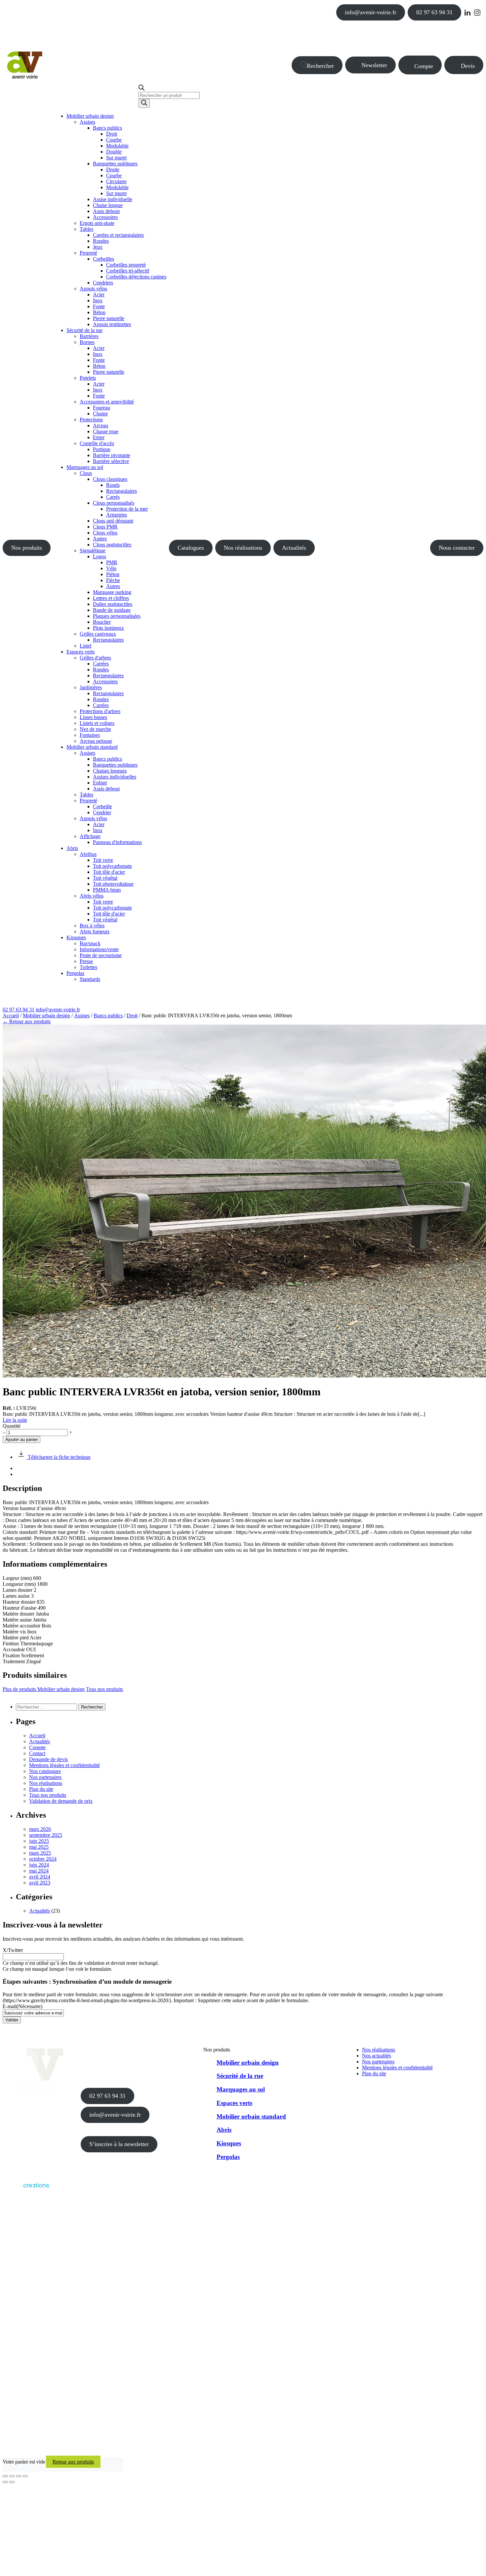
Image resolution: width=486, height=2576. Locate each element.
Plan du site (41, 1789)
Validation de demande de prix (61, 1801)
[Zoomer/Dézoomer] (5, 2476)
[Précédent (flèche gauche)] (5, 2482)
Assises (82, 1015)
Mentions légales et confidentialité (64, 1765)
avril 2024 (40, 1877)
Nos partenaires (45, 1777)
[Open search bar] (142, 89)
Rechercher (320, 66)
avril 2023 (40, 1883)
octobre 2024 (43, 1859)
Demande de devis (48, 1759)
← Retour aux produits (27, 1021)
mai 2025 (39, 1847)
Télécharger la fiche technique (59, 1457)
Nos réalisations (243, 548)
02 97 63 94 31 (434, 12)
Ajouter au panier (21, 1439)
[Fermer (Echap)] (25, 2476)
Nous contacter (457, 548)
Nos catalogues (45, 1771)
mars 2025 (40, 1853)
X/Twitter (13, 1950)
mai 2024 (39, 1871)
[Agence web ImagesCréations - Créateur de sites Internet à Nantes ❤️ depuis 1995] (26, 2189)
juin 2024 (39, 1865)
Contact (37, 1753)
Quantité (12, 1426)
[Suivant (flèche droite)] (12, 2482)
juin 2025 (39, 1841)
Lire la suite (15, 1420)
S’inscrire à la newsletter (119, 2144)
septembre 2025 (46, 1835)
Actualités (294, 548)
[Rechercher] (144, 103)
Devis (468, 66)
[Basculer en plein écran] (12, 2476)
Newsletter (374, 65)
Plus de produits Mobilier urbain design (44, 1689)
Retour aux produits (73, 2462)
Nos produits (27, 548)
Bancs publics (108, 1015)
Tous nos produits (104, 1689)
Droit (132, 1015)
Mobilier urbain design (46, 1015)
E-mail (22, 2006)
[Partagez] (19, 2476)
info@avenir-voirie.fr (371, 12)
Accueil (11, 1015)
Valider (12, 2020)
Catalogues (191, 548)
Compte (424, 66)
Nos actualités (377, 2056)
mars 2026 (40, 1829)
